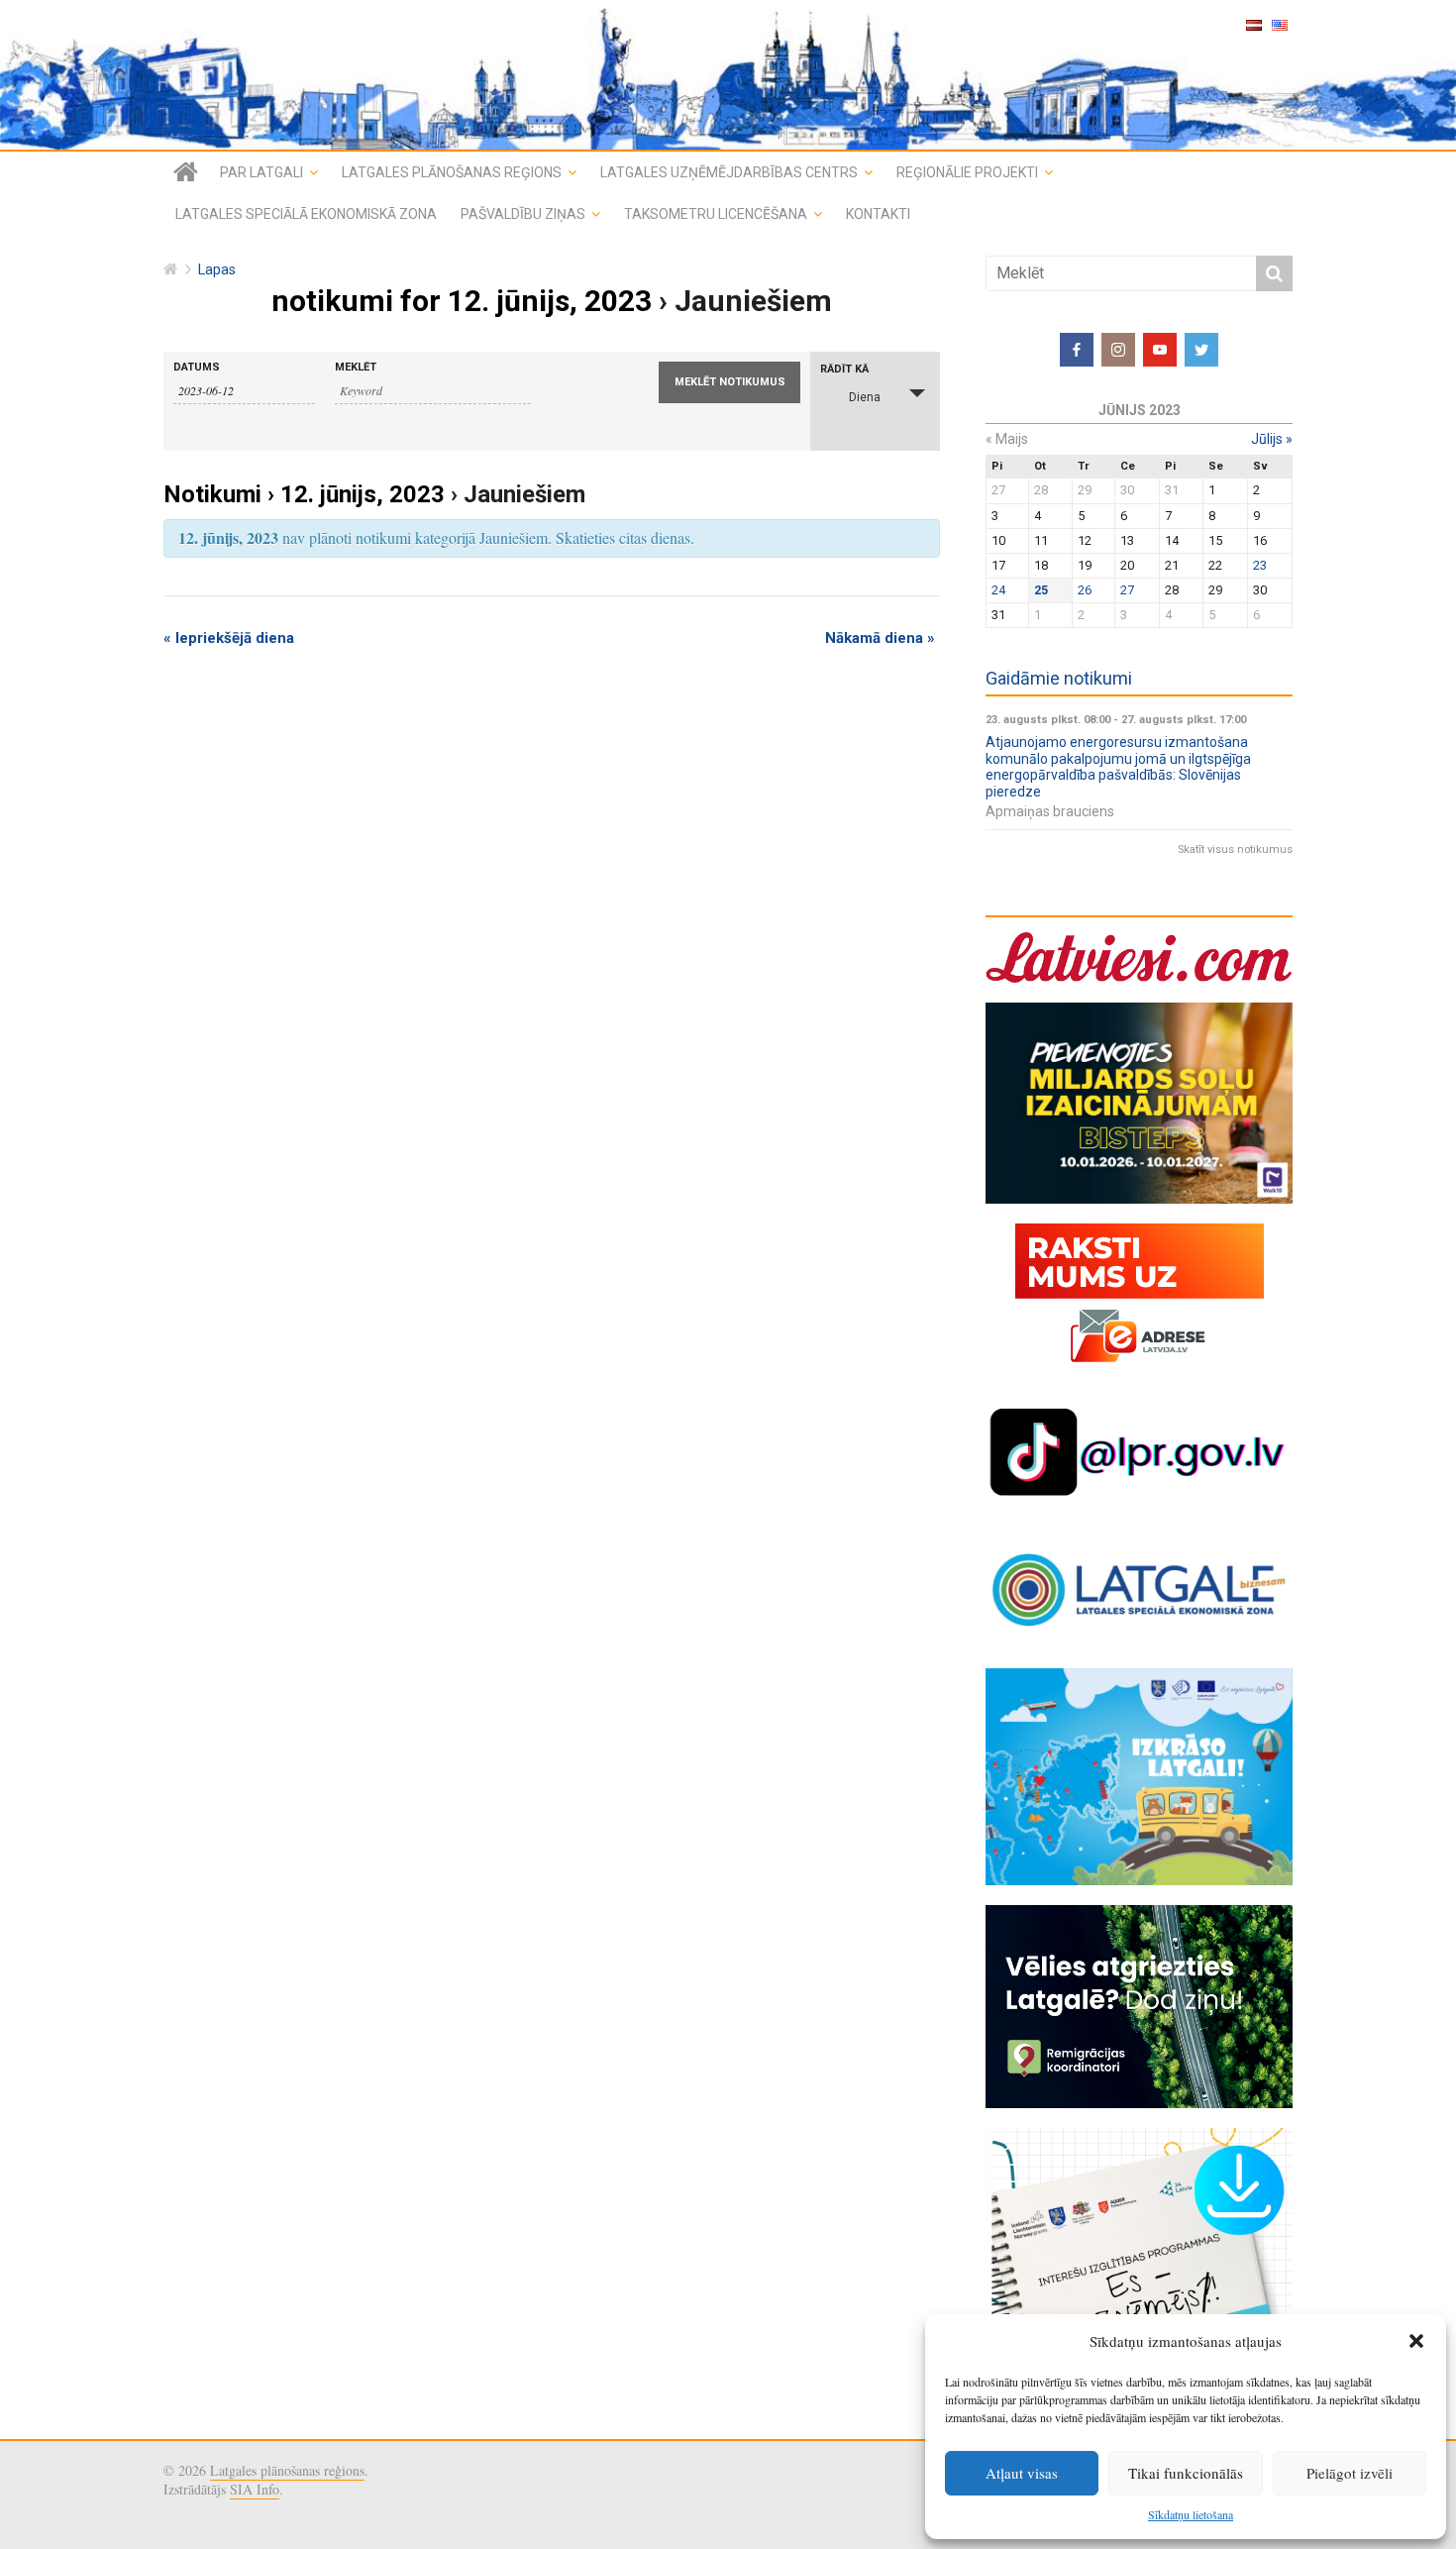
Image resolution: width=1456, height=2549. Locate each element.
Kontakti (878, 214)
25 (1041, 590)
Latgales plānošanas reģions (452, 172)
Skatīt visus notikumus (1235, 850)
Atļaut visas (1022, 2473)
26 (1085, 590)
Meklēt (356, 367)
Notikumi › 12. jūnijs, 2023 (304, 494)
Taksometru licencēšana (716, 214)
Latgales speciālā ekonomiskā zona (306, 214)
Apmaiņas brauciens (1050, 811)
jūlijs (1272, 439)
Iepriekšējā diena (229, 638)
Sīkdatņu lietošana (1191, 2514)
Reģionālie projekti (967, 172)
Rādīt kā (844, 369)
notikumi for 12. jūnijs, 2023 (462, 301)
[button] (1416, 2341)
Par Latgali (261, 172)
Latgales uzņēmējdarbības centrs (729, 172)
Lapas (217, 270)
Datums (197, 367)
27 (1127, 590)
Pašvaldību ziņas (523, 214)
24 (998, 590)
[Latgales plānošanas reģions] (728, 75)
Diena (865, 397)
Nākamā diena (880, 638)
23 (1260, 565)
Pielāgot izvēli (1350, 2473)
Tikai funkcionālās (1186, 2473)
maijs (1007, 439)
